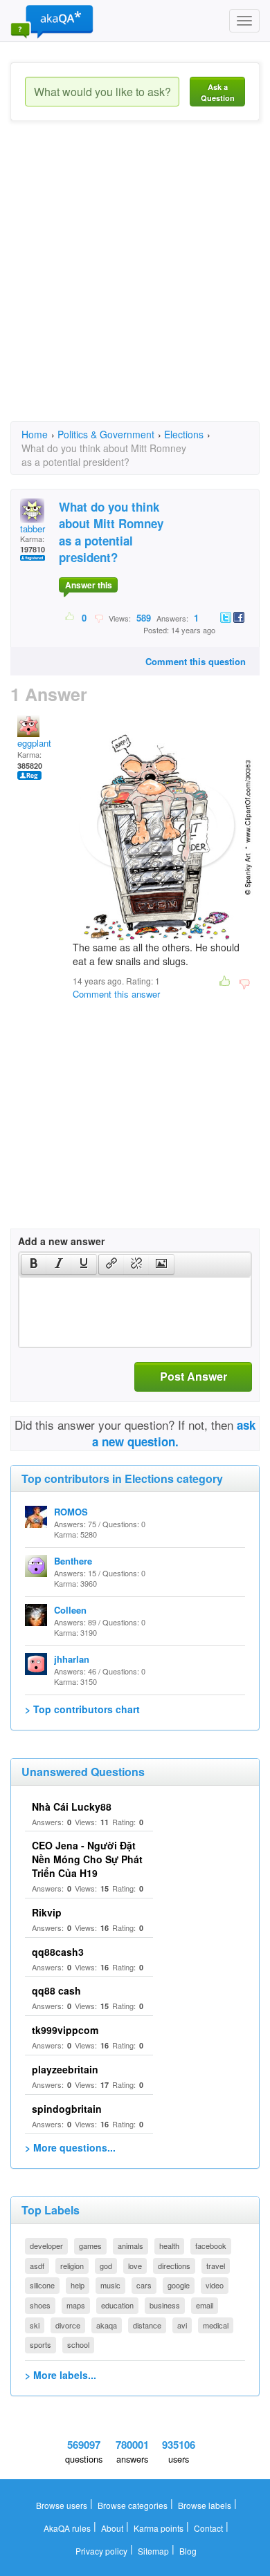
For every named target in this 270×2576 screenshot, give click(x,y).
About (112, 2528)
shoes (40, 2305)
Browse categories (133, 2505)
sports (40, 2344)
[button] (34, 1264)
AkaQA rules (67, 2528)
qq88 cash (56, 1990)
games (90, 2246)
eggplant (34, 743)
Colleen (70, 1610)
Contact (208, 2528)
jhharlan (72, 1659)
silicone (42, 2285)
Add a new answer (61, 1241)
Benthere (73, 1561)
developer (46, 2246)
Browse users (62, 2505)
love (135, 2266)
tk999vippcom (65, 2030)
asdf (37, 2266)
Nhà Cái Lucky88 (72, 1807)
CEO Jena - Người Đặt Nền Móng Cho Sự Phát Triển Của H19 (87, 1859)
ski (35, 2325)
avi (182, 2325)
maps (76, 2305)
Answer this (89, 585)
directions (174, 2266)
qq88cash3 (58, 1952)
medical (216, 2325)
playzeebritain (65, 2069)
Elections (184, 434)
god (106, 2266)
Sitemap (153, 2551)
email (205, 2305)
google (179, 2285)
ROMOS (71, 1512)
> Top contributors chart (82, 1709)
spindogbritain (67, 2109)
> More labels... (61, 2375)
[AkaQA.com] (52, 21)
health (169, 2246)
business (165, 2305)
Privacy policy (101, 2551)
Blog (188, 2551)
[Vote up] (70, 617)
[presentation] (34, 1264)
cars (144, 2285)
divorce (68, 2325)
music (110, 2285)
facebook (211, 2246)
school (78, 2344)
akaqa (107, 2325)
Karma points (159, 2528)
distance (147, 2325)
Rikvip (47, 1912)
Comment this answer (116, 994)
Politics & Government (106, 434)
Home (35, 434)
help (78, 2285)
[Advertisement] (135, 283)
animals (130, 2246)
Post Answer (193, 1376)
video (215, 2285)
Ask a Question (218, 92)
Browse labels (205, 2505)
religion (72, 2266)
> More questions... (70, 2147)
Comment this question (196, 661)
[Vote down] (99, 617)
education (117, 2305)
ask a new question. (174, 1433)
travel (216, 2266)
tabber (33, 529)
